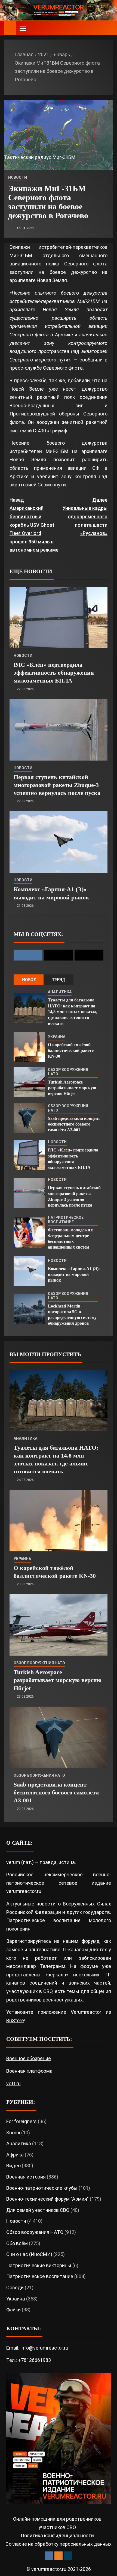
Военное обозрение (29, 2058)
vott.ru (13, 2083)
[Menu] (22, 28)
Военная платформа (29, 2071)
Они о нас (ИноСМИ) (29, 2254)
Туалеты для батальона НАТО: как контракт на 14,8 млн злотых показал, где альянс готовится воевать (73, 1012)
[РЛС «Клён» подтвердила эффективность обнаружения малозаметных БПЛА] (59, 617)
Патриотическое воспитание (66, 1220)
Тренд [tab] (59, 980)
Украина (57, 1037)
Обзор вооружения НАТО (68, 1072)
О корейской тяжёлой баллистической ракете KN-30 (71, 1051)
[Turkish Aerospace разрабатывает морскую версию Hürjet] (29, 1082)
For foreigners (21, 2121)
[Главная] (10, 28)
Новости (18, 177)
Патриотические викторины (39, 2265)
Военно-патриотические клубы (42, 2188)
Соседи (15, 2288)
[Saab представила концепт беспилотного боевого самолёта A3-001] (29, 1118)
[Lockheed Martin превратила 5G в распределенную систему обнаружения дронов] (29, 1309)
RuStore (15, 2020)
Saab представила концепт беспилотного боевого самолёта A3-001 (74, 1124)
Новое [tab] (29, 980)
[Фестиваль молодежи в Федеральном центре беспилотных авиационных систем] (29, 1232)
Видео (13, 2166)
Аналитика (60, 992)
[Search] (108, 28)
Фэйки (13, 2310)
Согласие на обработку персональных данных (59, 2544)
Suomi (13, 2133)
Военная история (26, 2177)
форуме (90, 1941)
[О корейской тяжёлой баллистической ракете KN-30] (29, 1047)
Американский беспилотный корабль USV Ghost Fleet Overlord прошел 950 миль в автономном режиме (34, 525)
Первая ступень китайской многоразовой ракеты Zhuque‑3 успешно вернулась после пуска (57, 785)
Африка (15, 2155)
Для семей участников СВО (38, 2210)
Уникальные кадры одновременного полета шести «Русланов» (85, 517)
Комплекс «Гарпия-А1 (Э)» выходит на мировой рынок (74, 1274)
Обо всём (17, 2243)
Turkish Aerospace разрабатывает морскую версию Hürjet (72, 1088)
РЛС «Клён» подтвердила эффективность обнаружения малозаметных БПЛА (54, 673)
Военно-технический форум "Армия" (47, 2199)
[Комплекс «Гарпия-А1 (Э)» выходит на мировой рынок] (59, 842)
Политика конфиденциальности (57, 2535)
